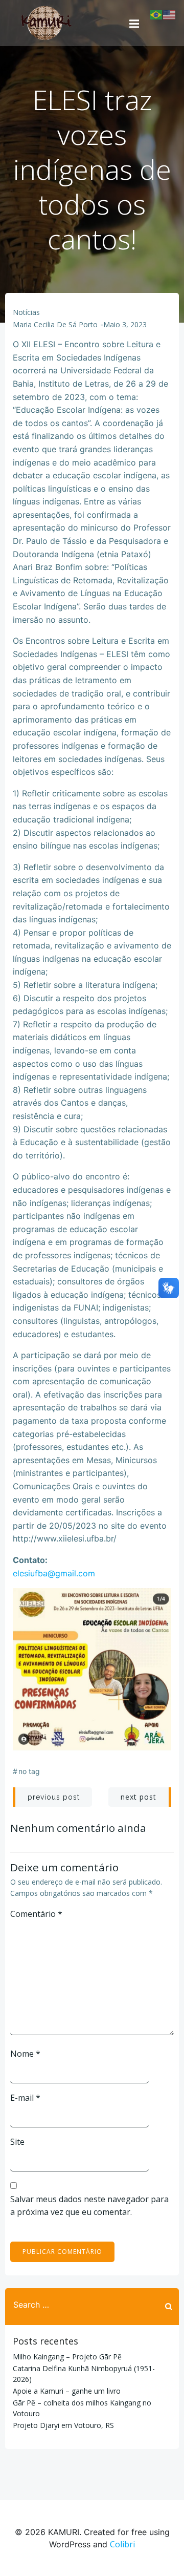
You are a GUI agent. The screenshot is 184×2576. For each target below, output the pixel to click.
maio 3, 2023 (125, 324)
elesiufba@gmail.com (54, 1573)
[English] (170, 14)
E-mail (25, 2098)
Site (17, 2142)
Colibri (122, 2544)
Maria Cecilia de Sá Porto (55, 324)
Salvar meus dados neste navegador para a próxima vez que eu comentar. (89, 2206)
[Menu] (134, 23)
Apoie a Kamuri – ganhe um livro (67, 2391)
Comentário (36, 1914)
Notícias (26, 312)
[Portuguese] (156, 14)
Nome (25, 2054)
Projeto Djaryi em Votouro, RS (63, 2425)
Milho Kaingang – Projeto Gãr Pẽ (67, 2357)
